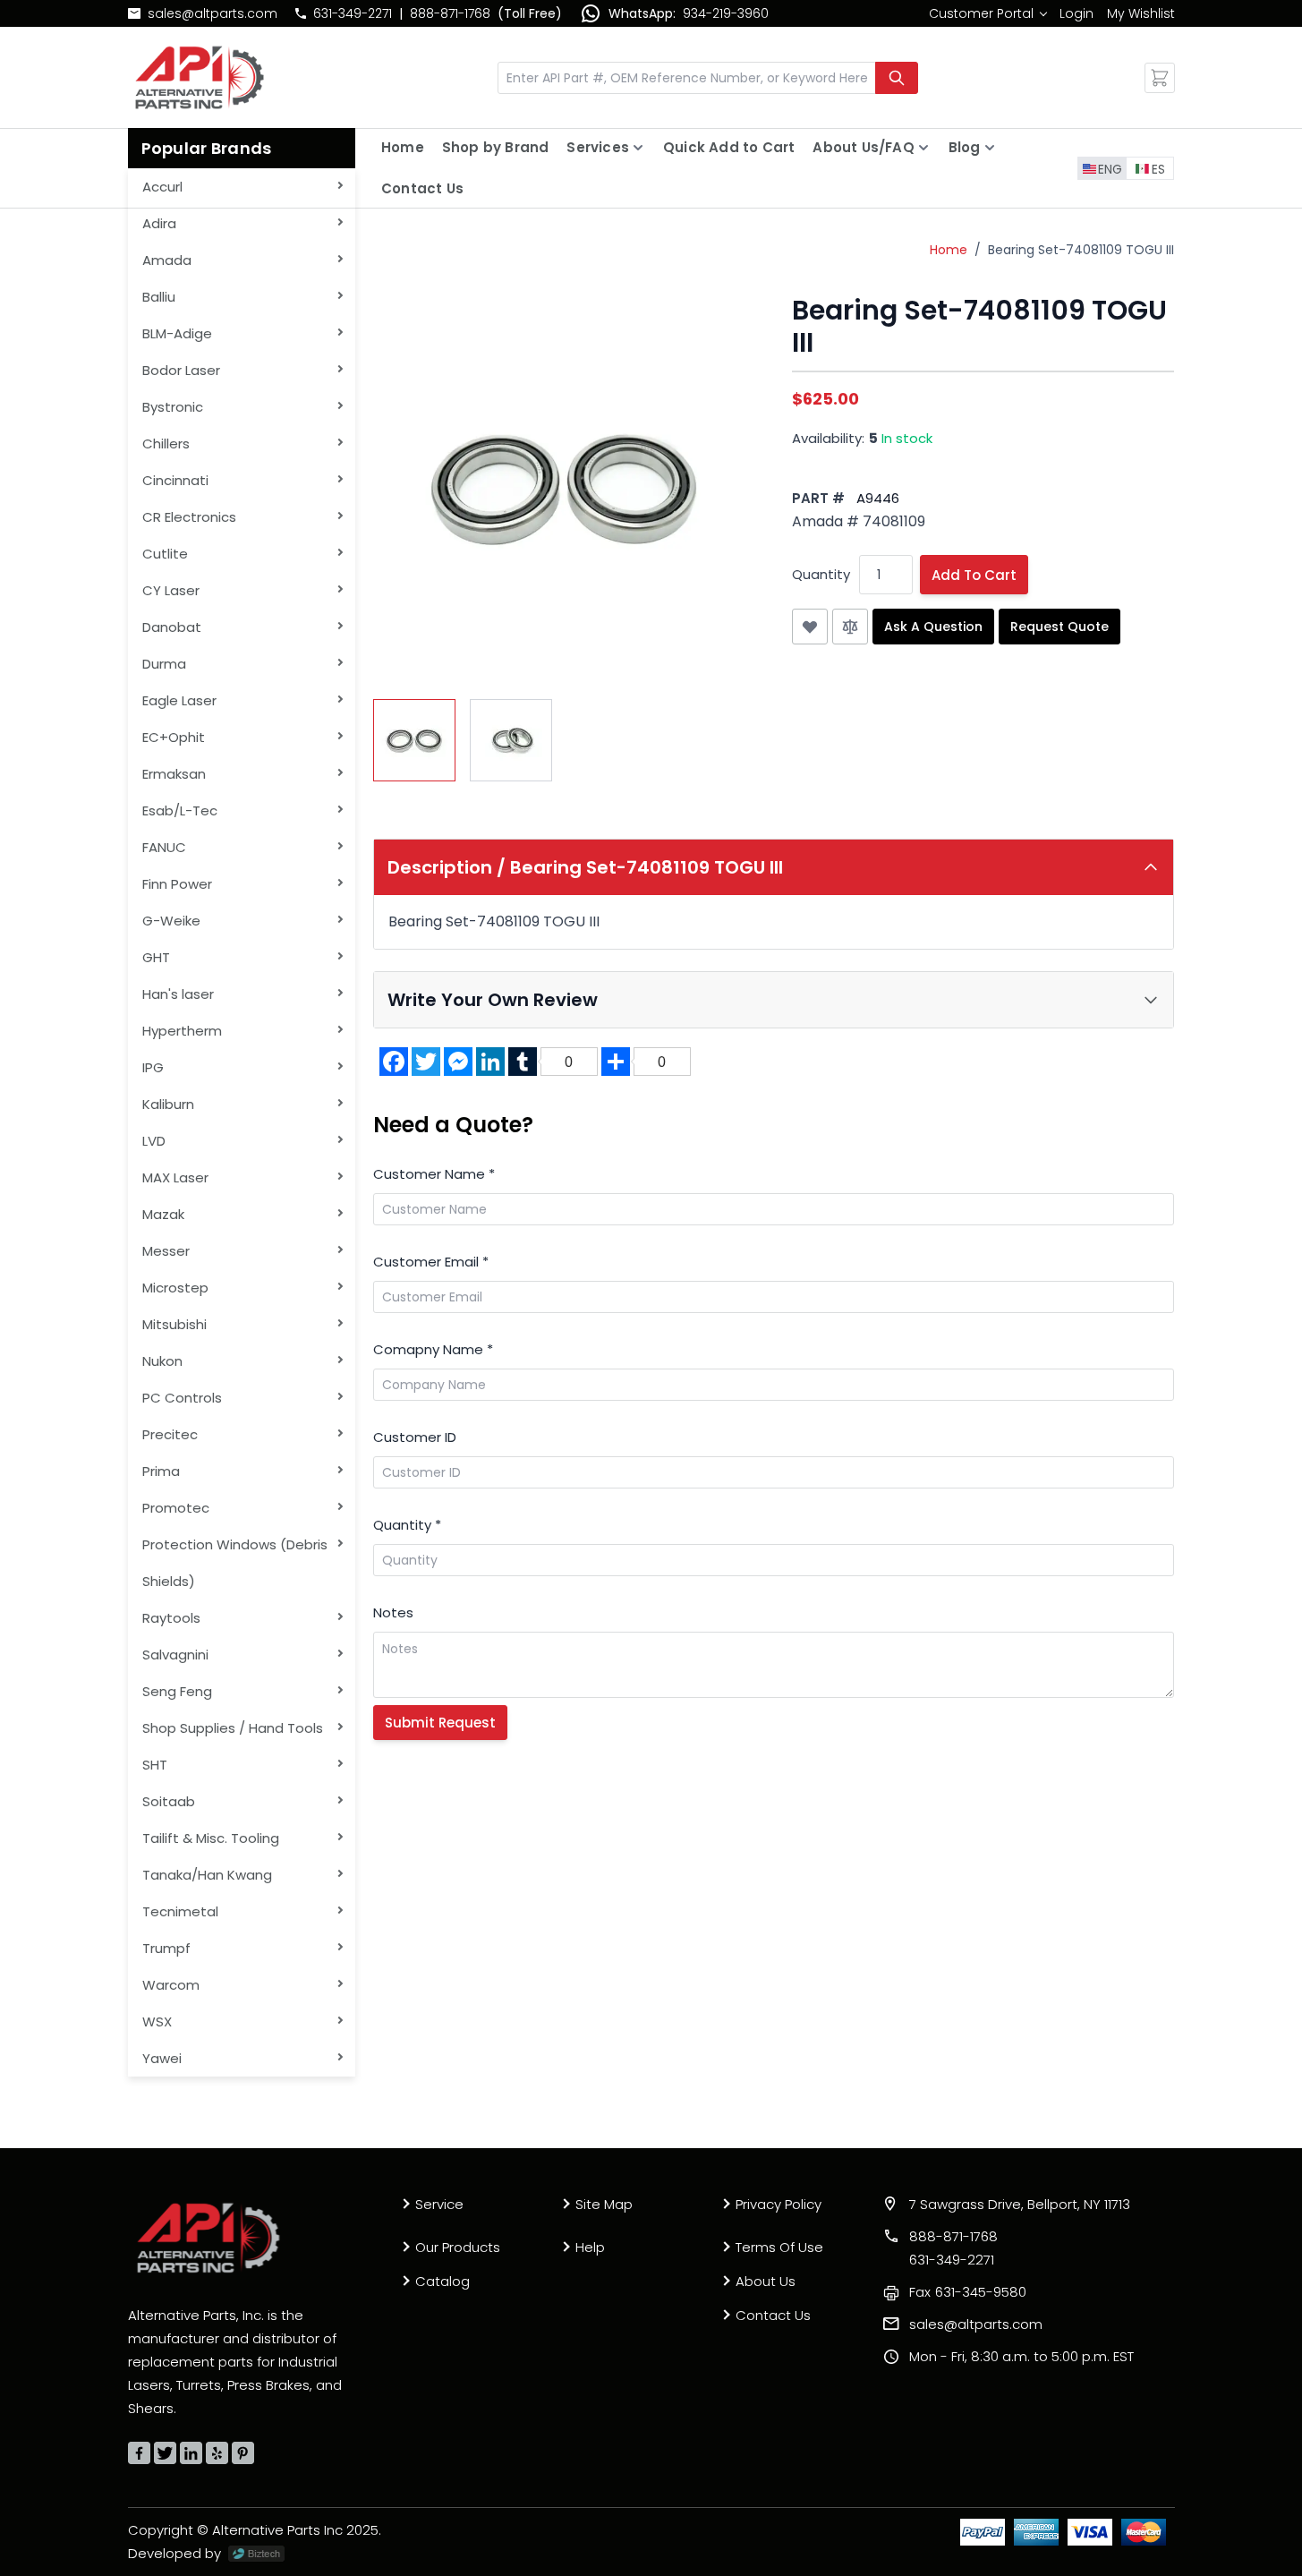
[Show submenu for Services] (638, 148)
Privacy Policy (779, 2204)
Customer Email (431, 1262)
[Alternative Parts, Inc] (208, 2238)
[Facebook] (139, 2453)
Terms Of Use (779, 2247)
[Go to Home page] (200, 77)
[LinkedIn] (191, 2453)
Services (598, 147)
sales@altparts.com (213, 13)
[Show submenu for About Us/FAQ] (923, 148)
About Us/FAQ (863, 147)
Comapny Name (433, 1349)
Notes (393, 1612)
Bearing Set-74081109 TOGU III (1081, 250)
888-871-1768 (450, 13)
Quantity (821, 574)
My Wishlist (1141, 13)
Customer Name (434, 1174)
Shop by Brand (496, 147)
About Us (766, 2281)
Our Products (458, 2247)
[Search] (897, 78)
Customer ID (415, 1437)
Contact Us (422, 188)
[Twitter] (165, 2453)
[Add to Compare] (850, 627)
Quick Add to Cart (729, 147)
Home (403, 147)
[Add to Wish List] (810, 627)
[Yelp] (217, 2453)
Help (590, 2247)
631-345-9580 (968, 2292)
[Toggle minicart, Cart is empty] (1160, 78)
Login (1076, 13)
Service (439, 2204)
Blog (965, 147)
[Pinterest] (243, 2453)
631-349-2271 (353, 13)
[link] (987, 13)
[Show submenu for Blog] (990, 148)
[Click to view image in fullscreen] (565, 486)
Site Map (604, 2204)
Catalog (443, 2281)
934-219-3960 (726, 13)
